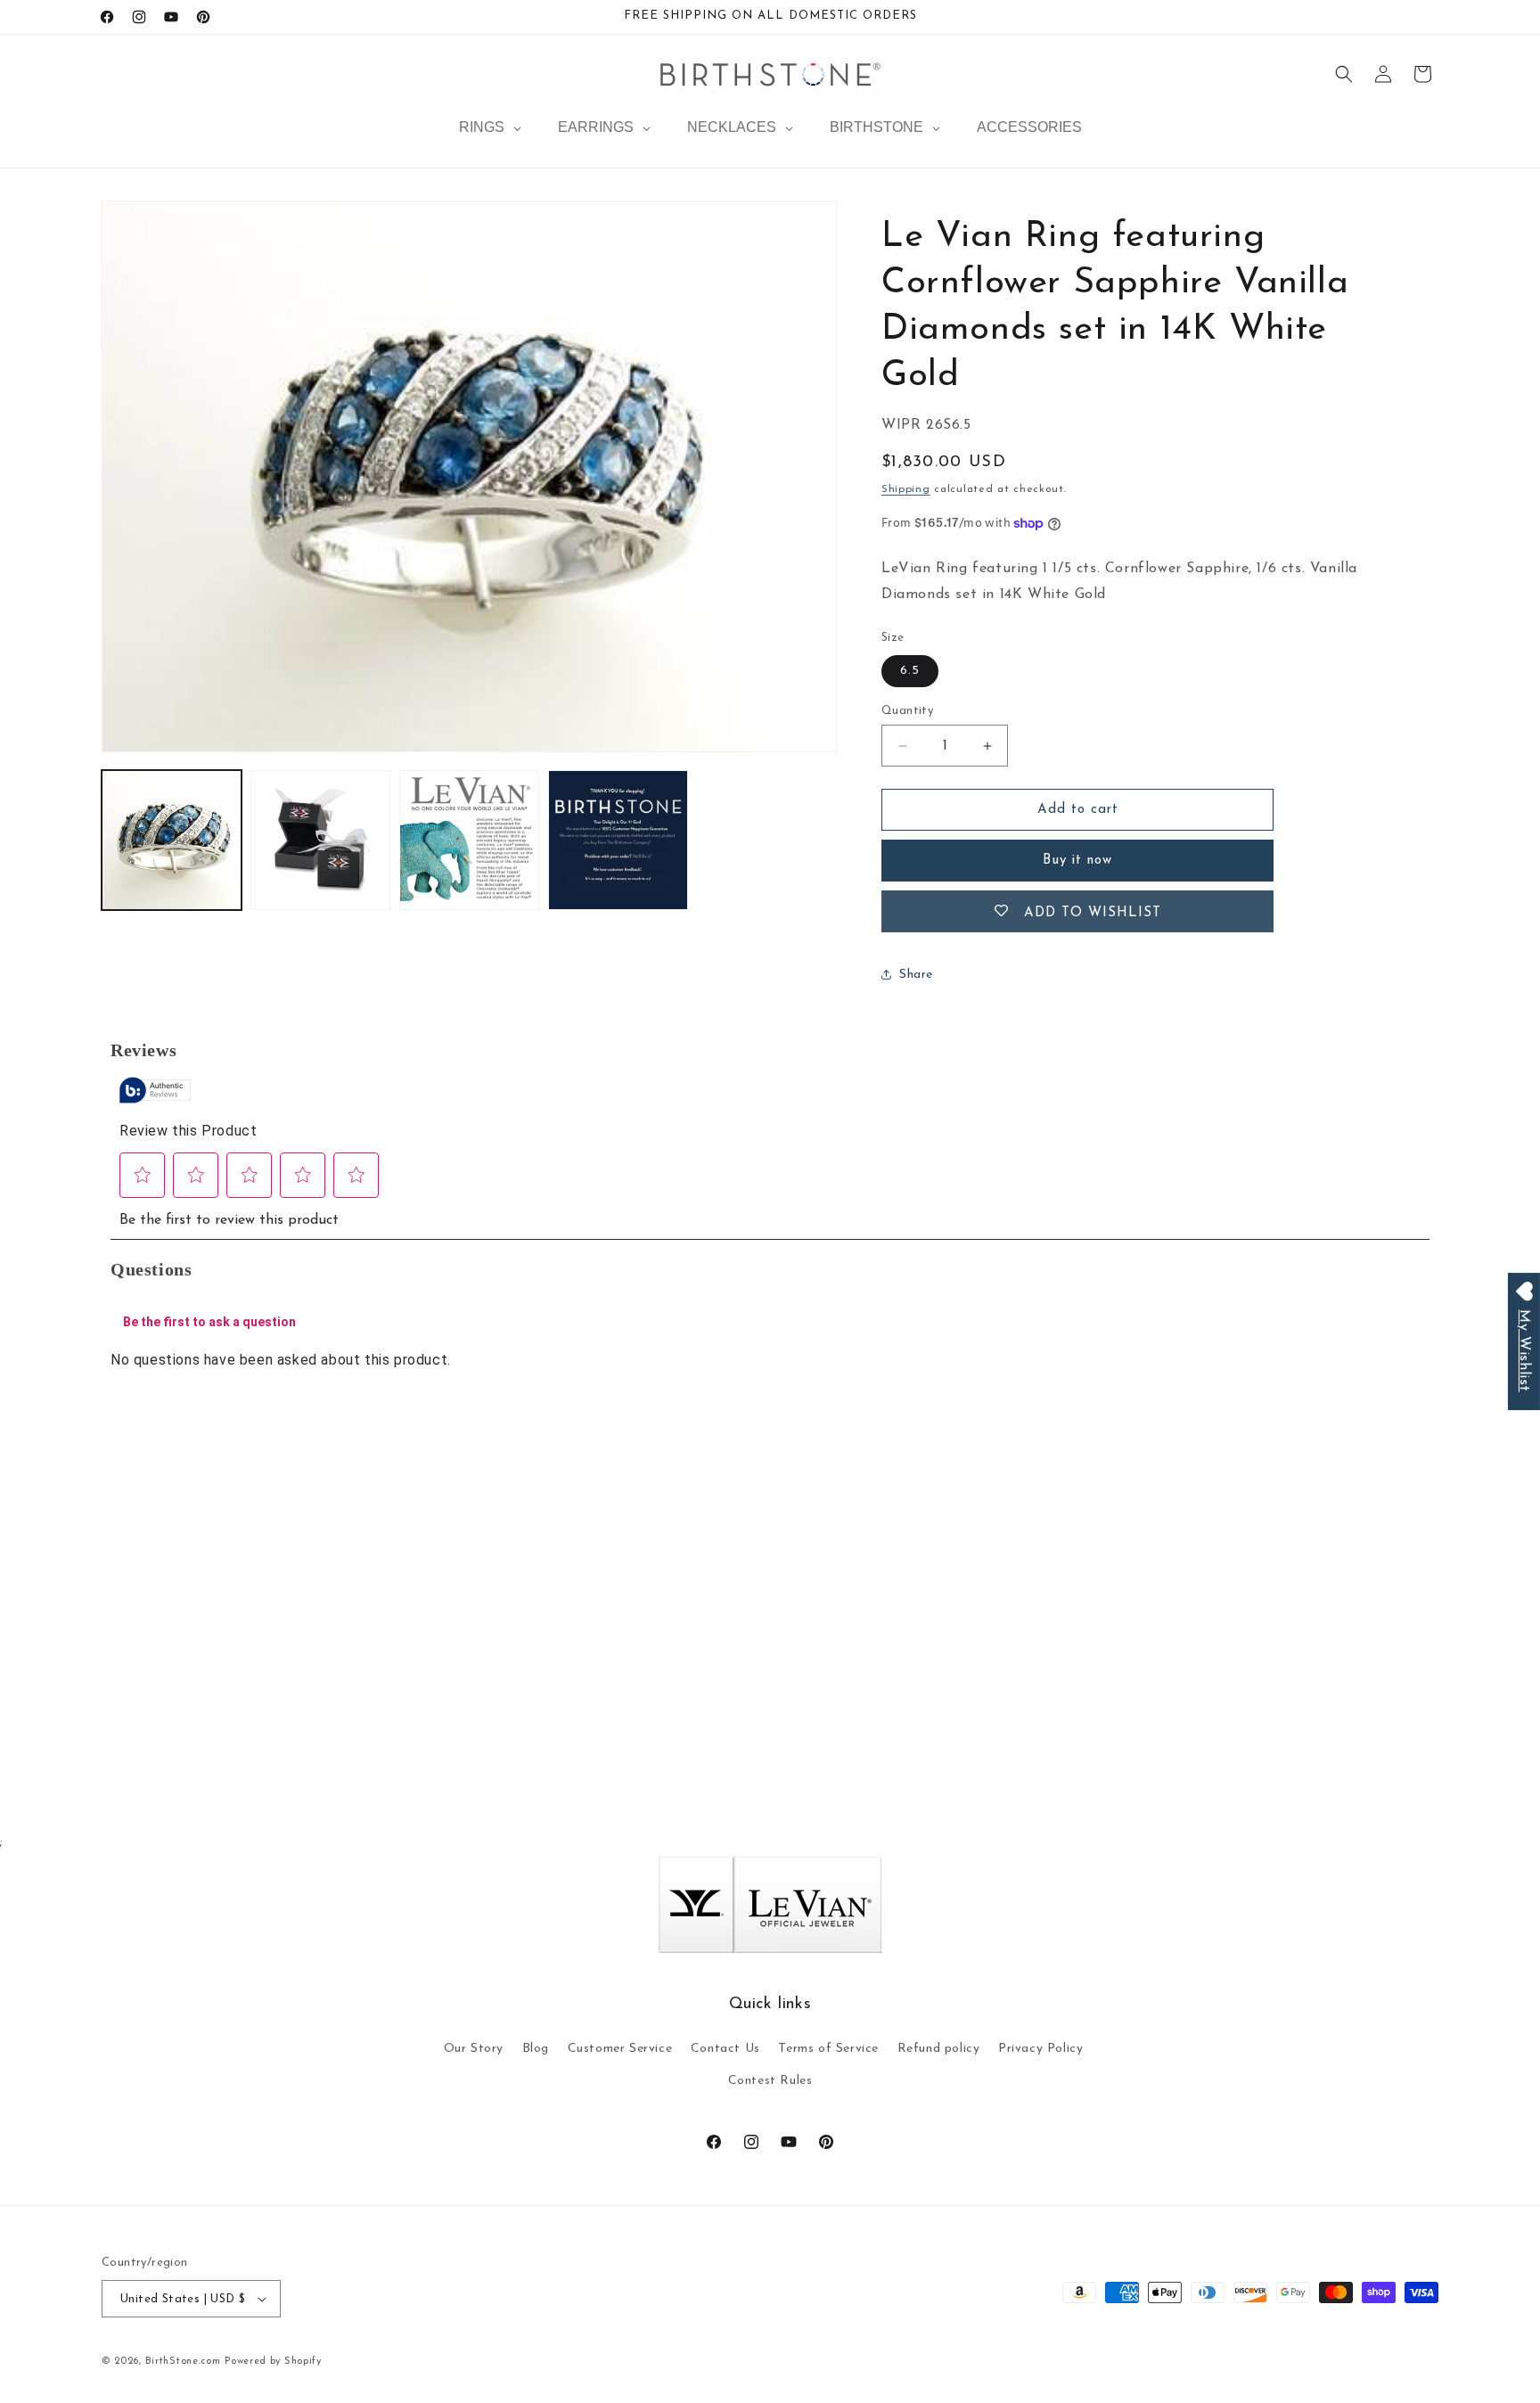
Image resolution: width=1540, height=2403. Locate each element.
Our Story (474, 2049)
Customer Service (620, 2049)
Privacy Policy (1040, 2049)
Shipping (906, 489)
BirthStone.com (183, 2362)
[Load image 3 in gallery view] (469, 840)
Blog (536, 2049)
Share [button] (916, 975)
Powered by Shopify (273, 2362)
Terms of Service (828, 2049)
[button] (1344, 74)
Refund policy (939, 2049)
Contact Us (725, 2049)
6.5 (910, 671)
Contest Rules (770, 2081)
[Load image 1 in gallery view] (172, 840)
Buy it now (1077, 861)
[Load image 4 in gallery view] (618, 840)
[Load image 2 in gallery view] (320, 840)
